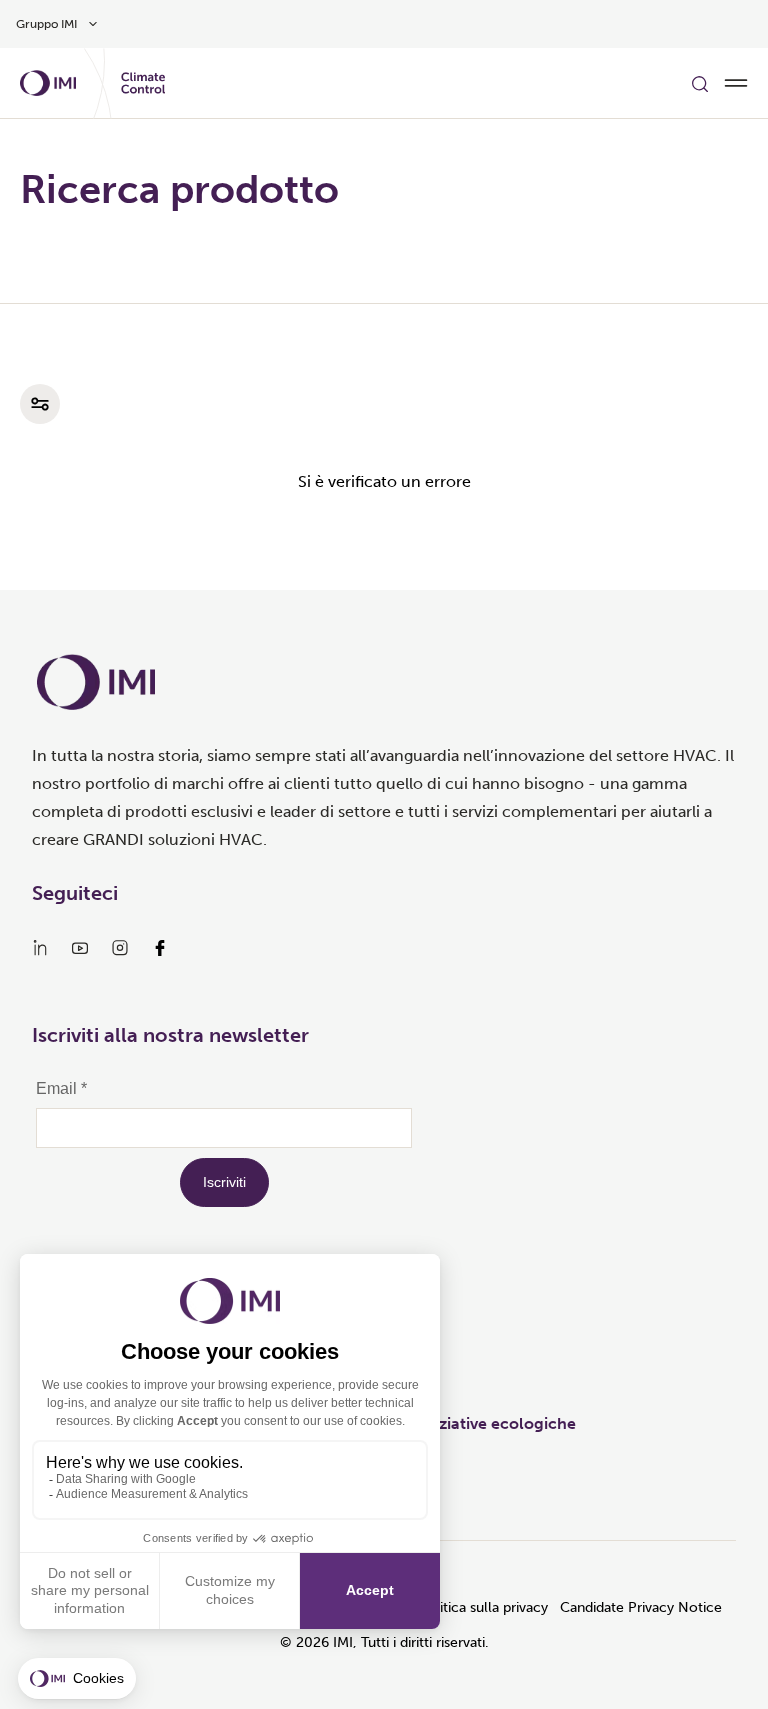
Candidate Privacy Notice (641, 1607)
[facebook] (160, 948)
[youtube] (80, 948)
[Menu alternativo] (736, 83)
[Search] (700, 83)
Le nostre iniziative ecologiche (461, 1423)
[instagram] (120, 948)
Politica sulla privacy (483, 1607)
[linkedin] (40, 948)
